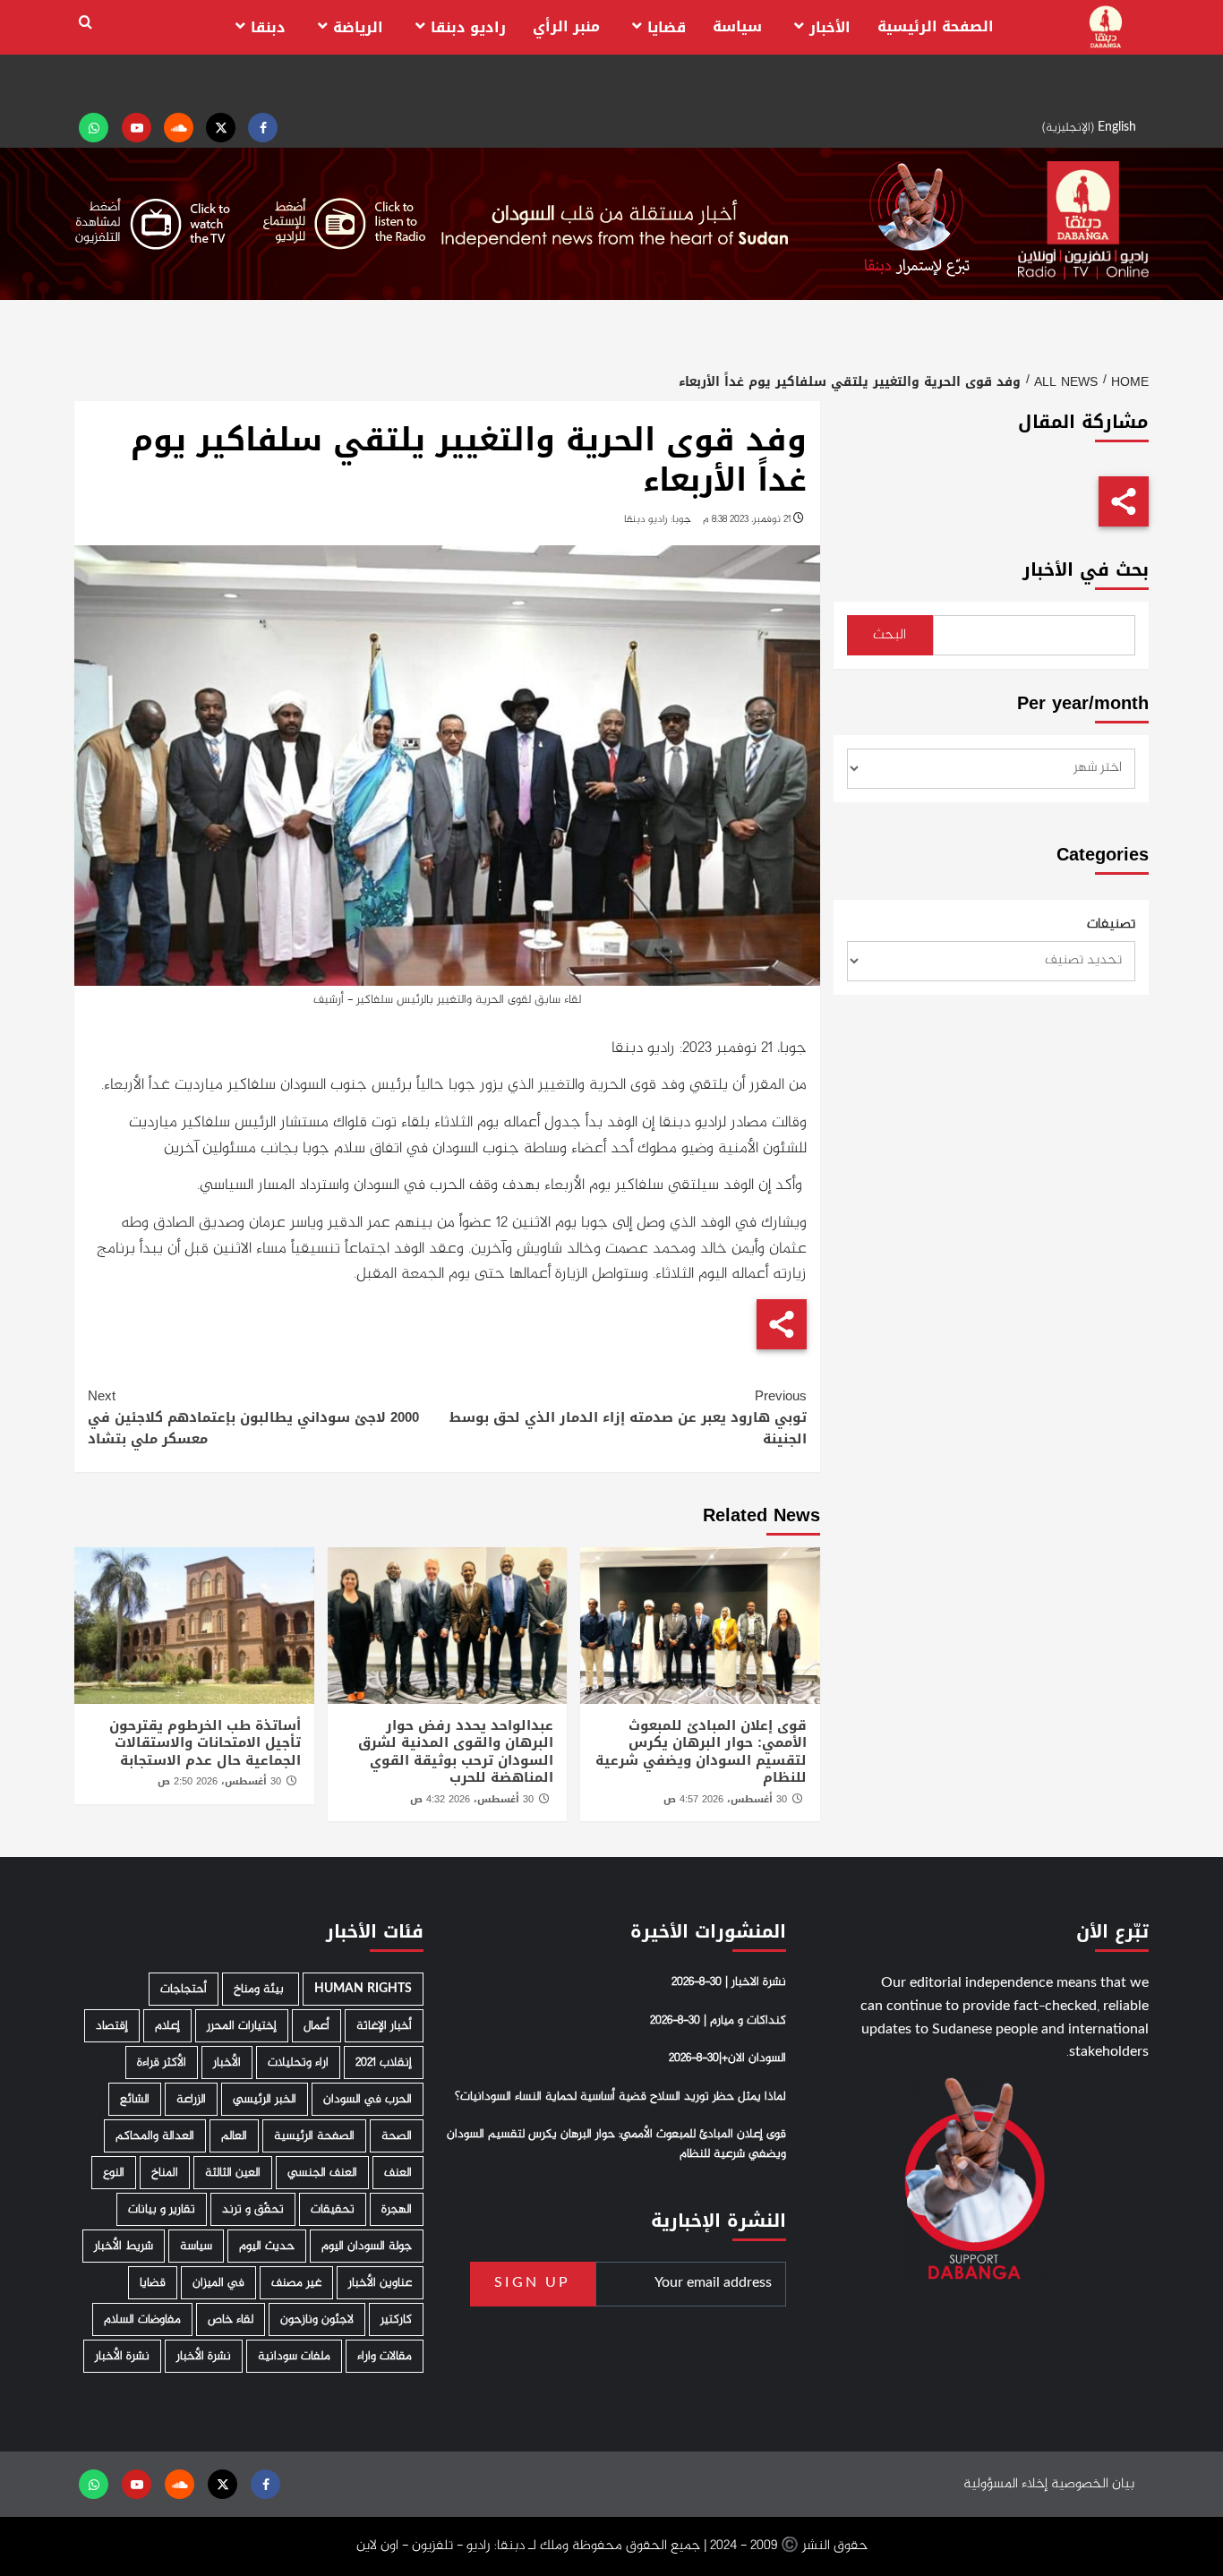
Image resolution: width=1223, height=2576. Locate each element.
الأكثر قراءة (162, 2063)
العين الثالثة (233, 2173)
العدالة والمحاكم (155, 2136)
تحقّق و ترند (253, 2209)
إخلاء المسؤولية (1005, 2484)
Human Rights (363, 1989)
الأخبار (830, 27)
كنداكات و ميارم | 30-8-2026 (718, 2021)
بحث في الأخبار (1086, 570)
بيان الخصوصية (1093, 2484)
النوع (114, 2173)
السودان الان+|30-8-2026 (727, 2058)
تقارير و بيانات (162, 2209)
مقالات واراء (385, 2356)
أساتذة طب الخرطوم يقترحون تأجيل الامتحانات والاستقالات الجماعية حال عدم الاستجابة (205, 1743)
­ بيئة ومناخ (261, 1989)
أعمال (316, 2026)
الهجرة (397, 2209)
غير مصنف (296, 2283)
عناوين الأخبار (380, 2283)
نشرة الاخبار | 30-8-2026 (729, 1982)
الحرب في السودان (368, 2099)
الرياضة (358, 27)
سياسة (737, 26)
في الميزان (218, 2283)
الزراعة (191, 2099)
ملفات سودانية (294, 2356)
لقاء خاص (231, 2319)
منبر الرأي (566, 26)
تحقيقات (333, 2209)
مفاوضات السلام (142, 2319)
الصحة (397, 2136)
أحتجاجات (184, 1989)
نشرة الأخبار (204, 2356)
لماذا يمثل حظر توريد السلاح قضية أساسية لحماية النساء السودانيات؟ (620, 2097)
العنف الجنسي (322, 2173)
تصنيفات (1111, 925)
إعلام (167, 2026)
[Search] (86, 23)
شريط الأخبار (124, 2246)
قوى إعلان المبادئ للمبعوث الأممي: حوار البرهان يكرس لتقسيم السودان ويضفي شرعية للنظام (701, 1752)
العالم (234, 2136)
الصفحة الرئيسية (936, 26)
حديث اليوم (267, 2246)
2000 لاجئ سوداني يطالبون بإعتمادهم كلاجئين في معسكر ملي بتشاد (253, 1417)
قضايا (667, 27)
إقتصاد (112, 2026)
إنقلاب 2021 (384, 2063)
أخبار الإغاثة (384, 2026)
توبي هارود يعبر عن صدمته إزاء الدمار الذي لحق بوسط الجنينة (628, 1417)
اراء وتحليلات (298, 2063)
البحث (889, 635)
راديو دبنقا (468, 27)
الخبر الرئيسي (265, 2099)
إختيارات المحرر (242, 2026)
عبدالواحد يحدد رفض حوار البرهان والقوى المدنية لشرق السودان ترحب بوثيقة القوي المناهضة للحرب (456, 1752)
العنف (398, 2173)
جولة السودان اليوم (367, 2246)
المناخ (165, 2173)
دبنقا (268, 27)
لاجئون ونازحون (317, 2319)
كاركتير (396, 2319)
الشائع (135, 2099)
